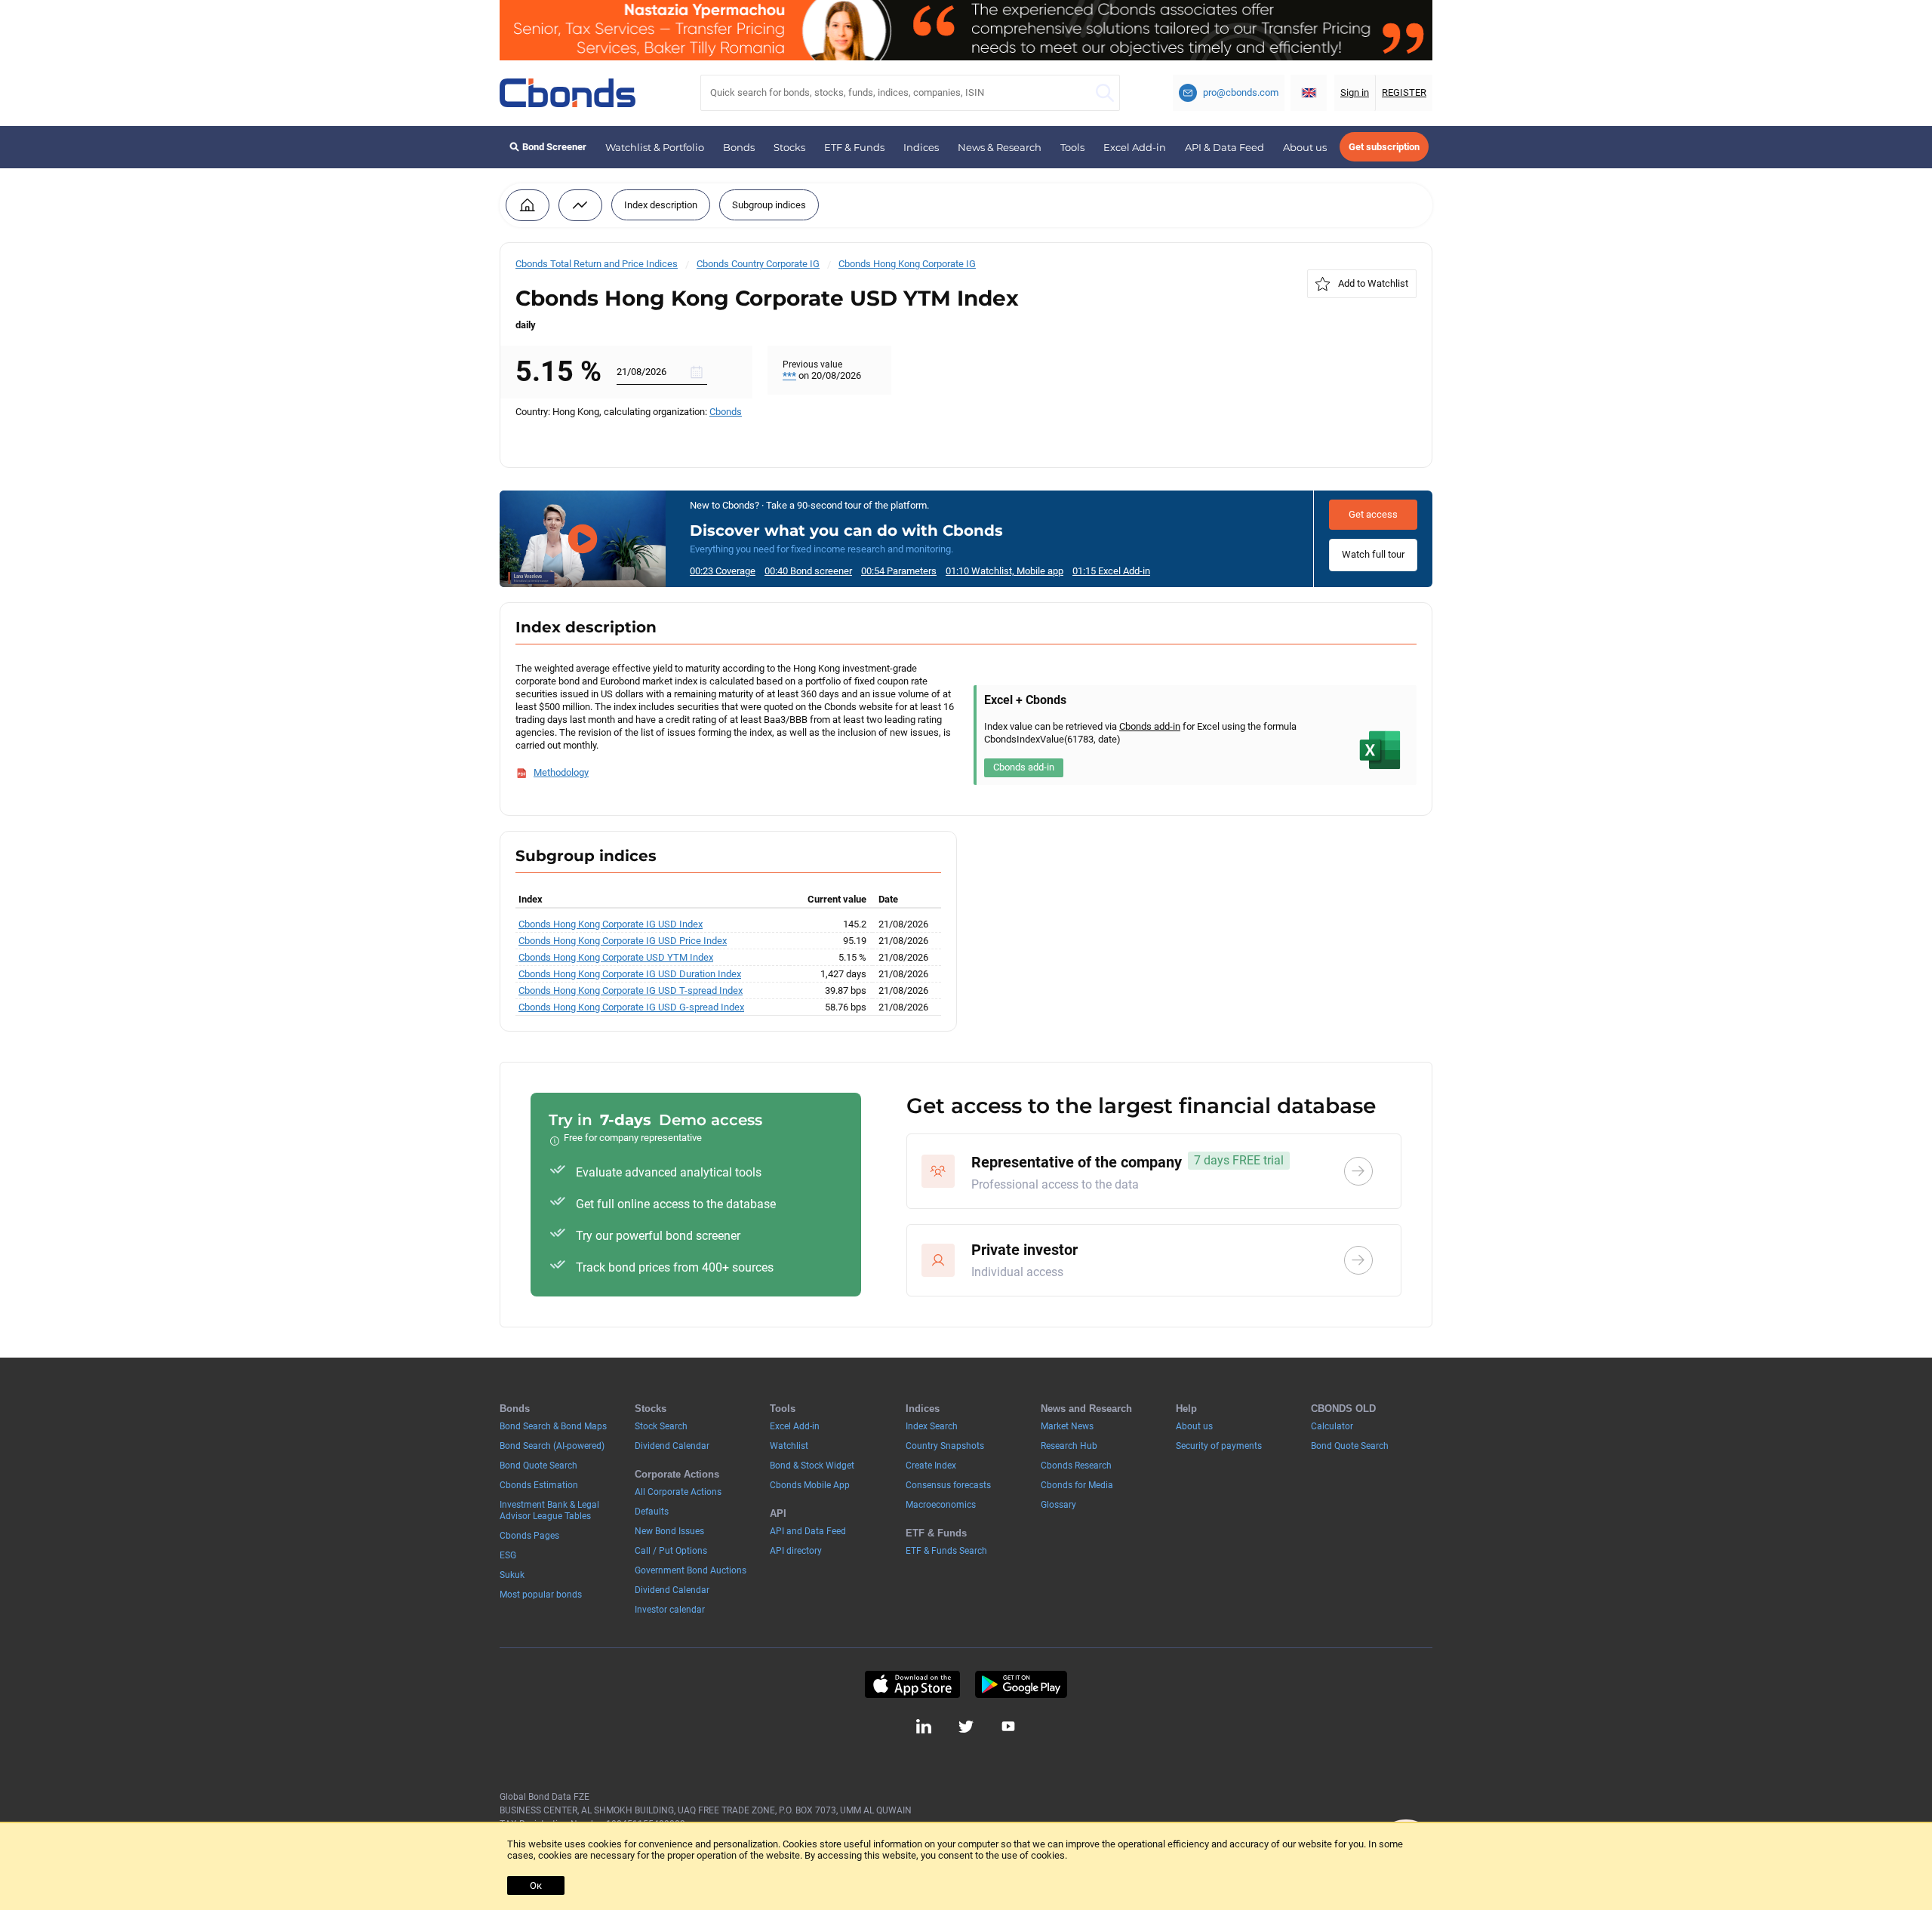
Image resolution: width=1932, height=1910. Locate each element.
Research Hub (1069, 1446)
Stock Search (661, 1426)
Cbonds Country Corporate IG (758, 264)
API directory (796, 1551)
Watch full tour (1373, 554)
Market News (1067, 1426)
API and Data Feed (808, 1531)
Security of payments (1219, 1446)
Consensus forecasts (948, 1485)
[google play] (1021, 1684)
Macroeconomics (941, 1505)
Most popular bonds (541, 1595)
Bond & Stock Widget (812, 1466)
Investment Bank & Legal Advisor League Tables (549, 1510)
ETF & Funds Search (946, 1551)
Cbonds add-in (1150, 726)
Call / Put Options (671, 1551)
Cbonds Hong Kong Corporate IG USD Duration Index (630, 974)
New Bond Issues (669, 1531)
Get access (1373, 514)
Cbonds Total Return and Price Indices (597, 264)
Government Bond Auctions (691, 1570)
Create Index (931, 1466)
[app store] (912, 1684)
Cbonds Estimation (539, 1485)
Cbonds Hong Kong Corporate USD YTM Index (616, 957)
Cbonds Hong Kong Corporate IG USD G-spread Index (631, 1007)
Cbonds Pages (529, 1536)
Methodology (561, 772)
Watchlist (789, 1446)
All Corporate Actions (678, 1492)
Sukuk (512, 1575)
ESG (508, 1555)
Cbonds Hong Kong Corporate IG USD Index (611, 924)
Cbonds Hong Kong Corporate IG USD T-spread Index (631, 990)
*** (789, 375)
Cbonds (726, 412)
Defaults (652, 1512)
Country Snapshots (945, 1446)
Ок (536, 1885)
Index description (661, 205)
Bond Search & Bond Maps (553, 1426)
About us (1305, 147)
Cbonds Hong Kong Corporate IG (907, 264)
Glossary (1058, 1505)
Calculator (1332, 1426)
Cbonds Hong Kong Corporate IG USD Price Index (623, 941)
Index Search (932, 1426)
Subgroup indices (769, 205)
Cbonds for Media (1077, 1485)
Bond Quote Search (538, 1466)
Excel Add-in (1135, 147)
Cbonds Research (1076, 1466)
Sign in (1355, 92)
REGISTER (1404, 92)
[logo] (568, 93)
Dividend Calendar (672, 1446)
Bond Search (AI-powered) (552, 1446)
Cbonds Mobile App (810, 1485)
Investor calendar (670, 1610)
